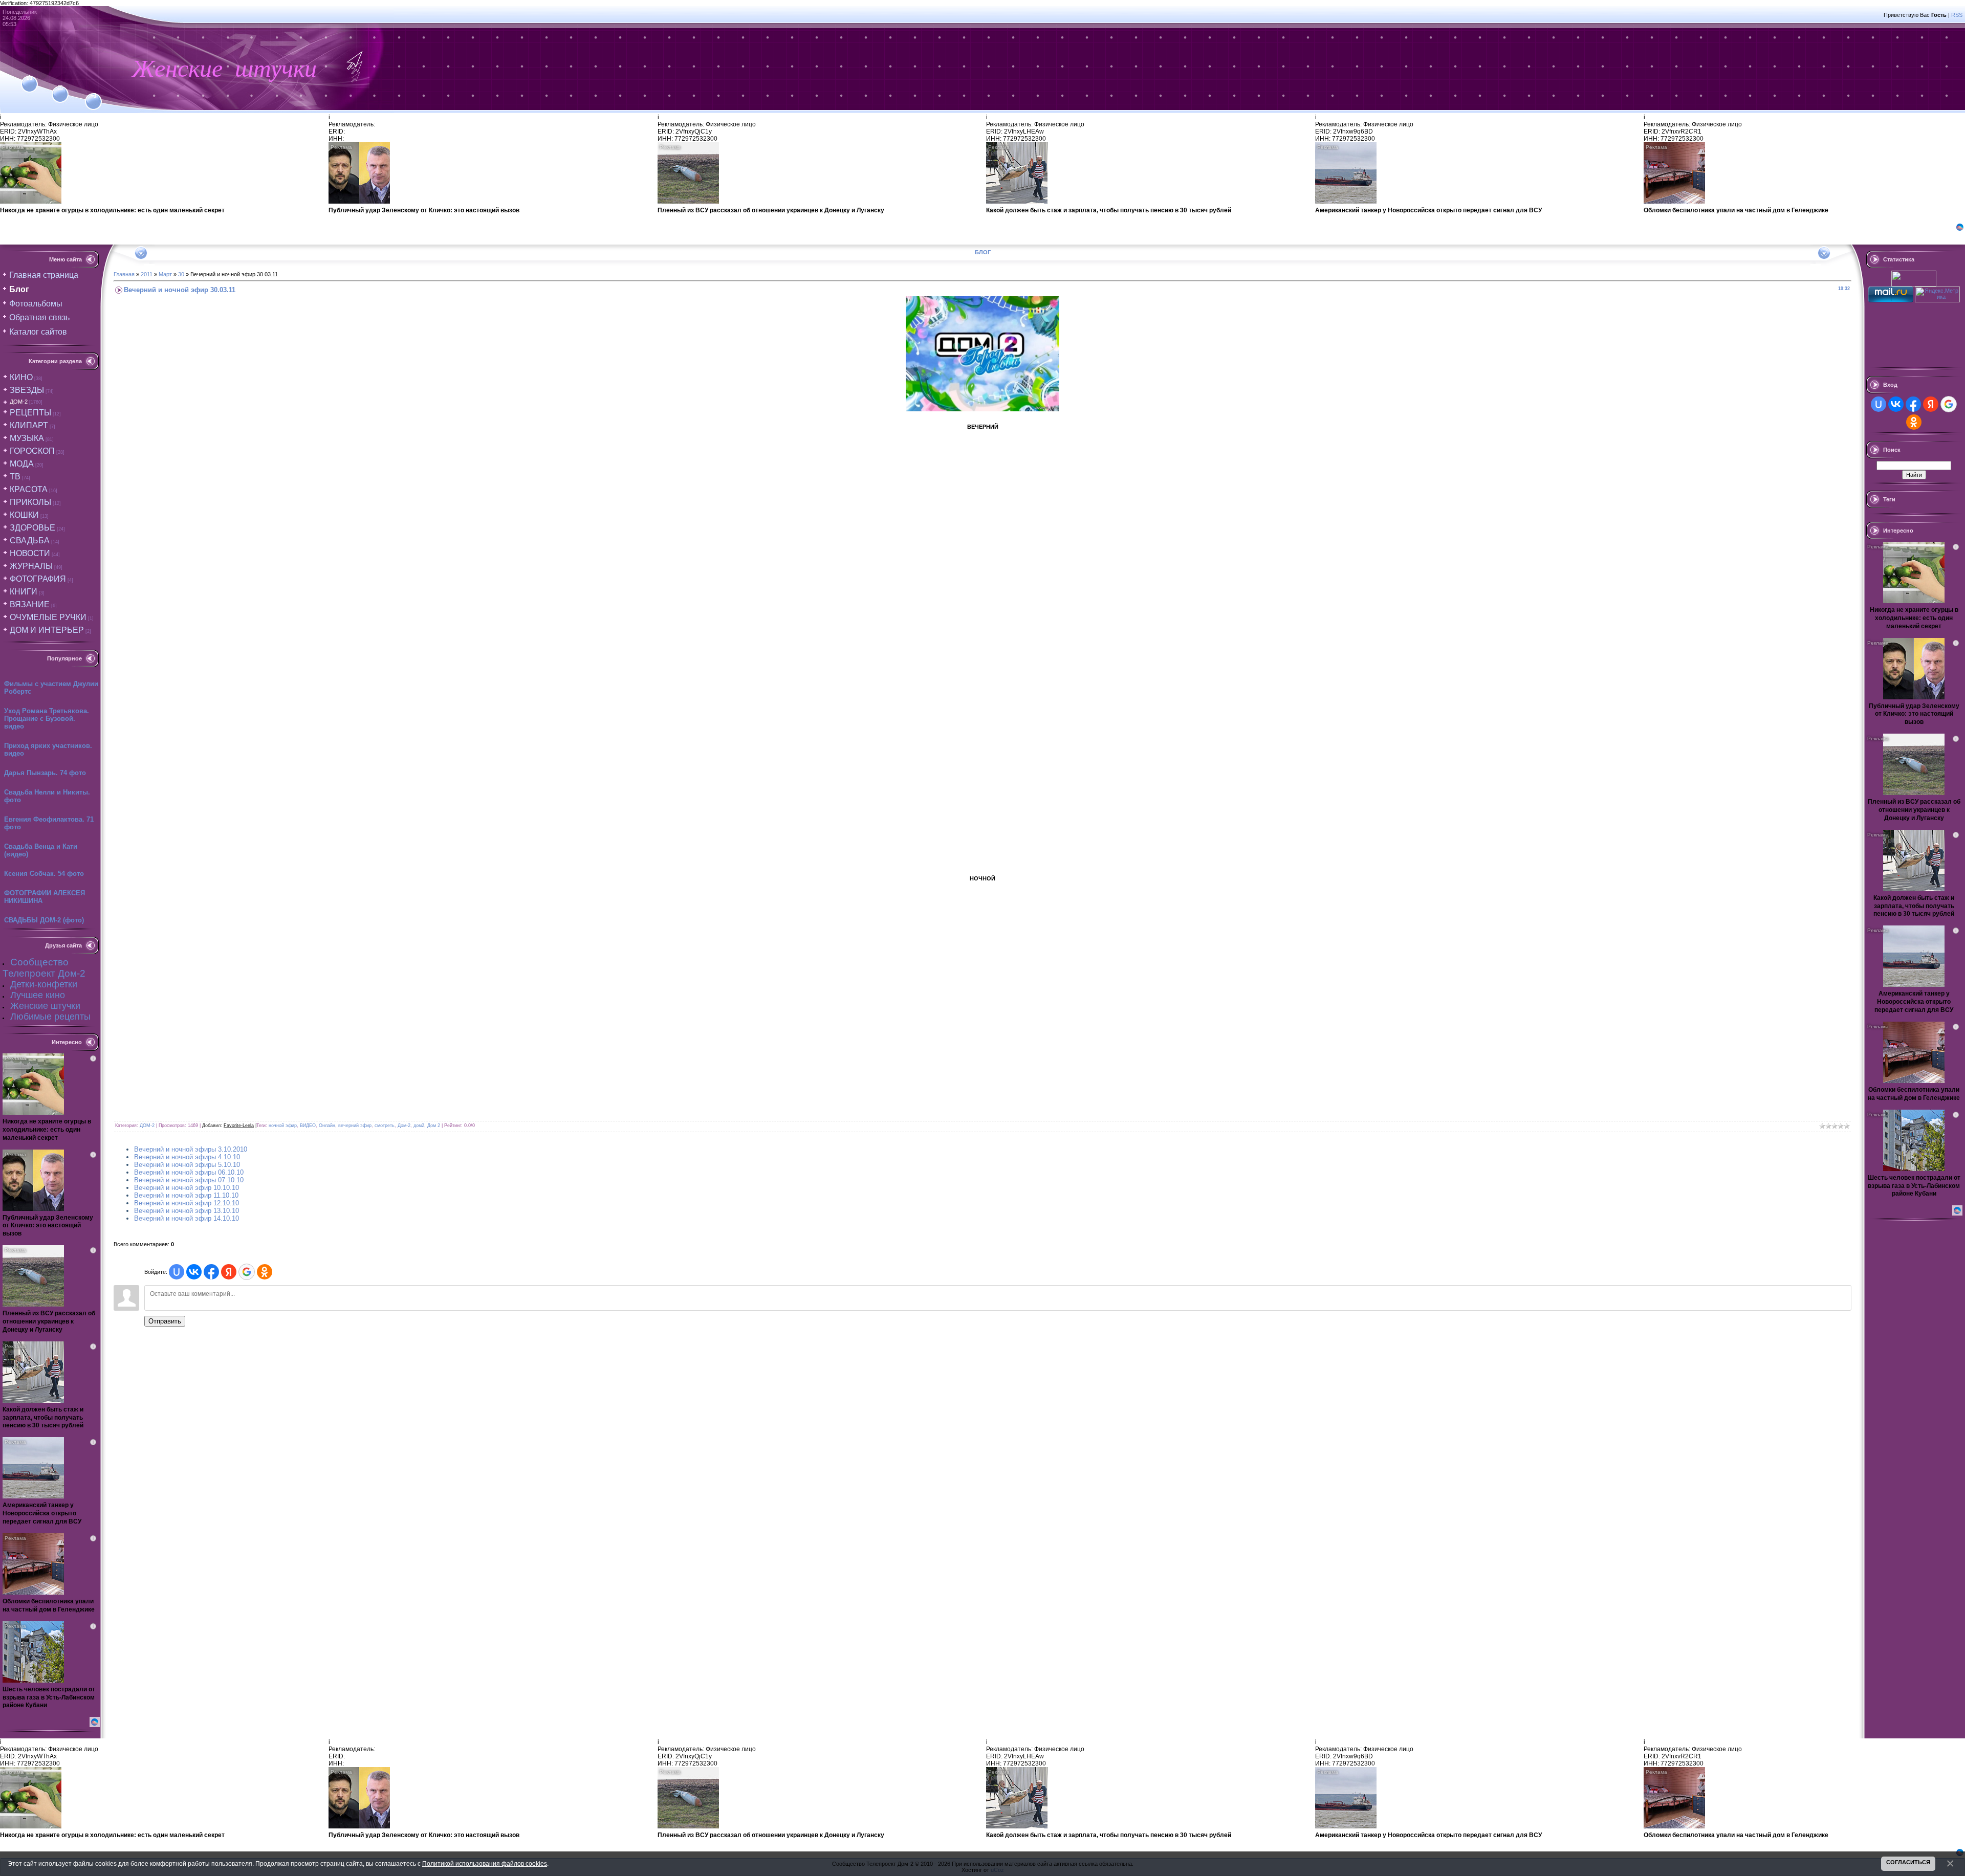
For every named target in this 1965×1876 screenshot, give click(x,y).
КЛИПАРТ (29, 425)
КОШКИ (24, 515)
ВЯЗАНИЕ (30, 604)
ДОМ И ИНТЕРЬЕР (47, 630)
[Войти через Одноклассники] (265, 1272)
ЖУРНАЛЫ (31, 566)
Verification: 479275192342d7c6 (981, 936)
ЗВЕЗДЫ (27, 390)
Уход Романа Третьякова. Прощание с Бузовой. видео (47, 719)
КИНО (21, 377)
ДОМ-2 (19, 402)
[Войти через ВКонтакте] (194, 1272)
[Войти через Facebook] (211, 1272)
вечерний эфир (355, 1125)
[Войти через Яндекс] (229, 1272)
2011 (147, 274)
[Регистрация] (60, 88)
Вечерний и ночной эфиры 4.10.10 (187, 1157)
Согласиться (1908, 1862)
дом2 (419, 1125)
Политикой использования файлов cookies (485, 1863)
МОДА (22, 464)
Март (165, 274)
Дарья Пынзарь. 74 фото (45, 773)
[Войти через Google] (247, 1272)
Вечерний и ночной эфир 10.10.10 (187, 1188)
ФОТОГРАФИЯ (38, 579)
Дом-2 (404, 1125)
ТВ (15, 477)
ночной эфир (283, 1125)
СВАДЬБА (30, 540)
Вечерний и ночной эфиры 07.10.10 (189, 1180)
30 (181, 274)
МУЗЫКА (27, 438)
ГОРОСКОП (32, 451)
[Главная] (29, 78)
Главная (124, 274)
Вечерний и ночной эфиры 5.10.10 (187, 1165)
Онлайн (327, 1125)
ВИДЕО (308, 1125)
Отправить (165, 1321)
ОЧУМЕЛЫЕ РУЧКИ (48, 617)
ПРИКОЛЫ (30, 502)
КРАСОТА (29, 489)
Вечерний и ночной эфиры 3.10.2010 (191, 1149)
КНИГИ (24, 592)
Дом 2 (434, 1125)
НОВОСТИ (30, 553)
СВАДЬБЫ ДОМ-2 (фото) (44, 920)
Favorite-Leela (239, 1125)
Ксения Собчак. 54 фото (44, 874)
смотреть (385, 1125)
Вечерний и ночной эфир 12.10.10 (187, 1203)
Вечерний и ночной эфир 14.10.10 (187, 1218)
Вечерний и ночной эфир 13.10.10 (187, 1211)
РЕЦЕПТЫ (30, 413)
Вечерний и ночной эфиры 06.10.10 (189, 1172)
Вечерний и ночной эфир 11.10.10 (186, 1195)
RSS (1957, 15)
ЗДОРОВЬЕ (32, 528)
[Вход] (93, 96)
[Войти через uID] (177, 1272)
